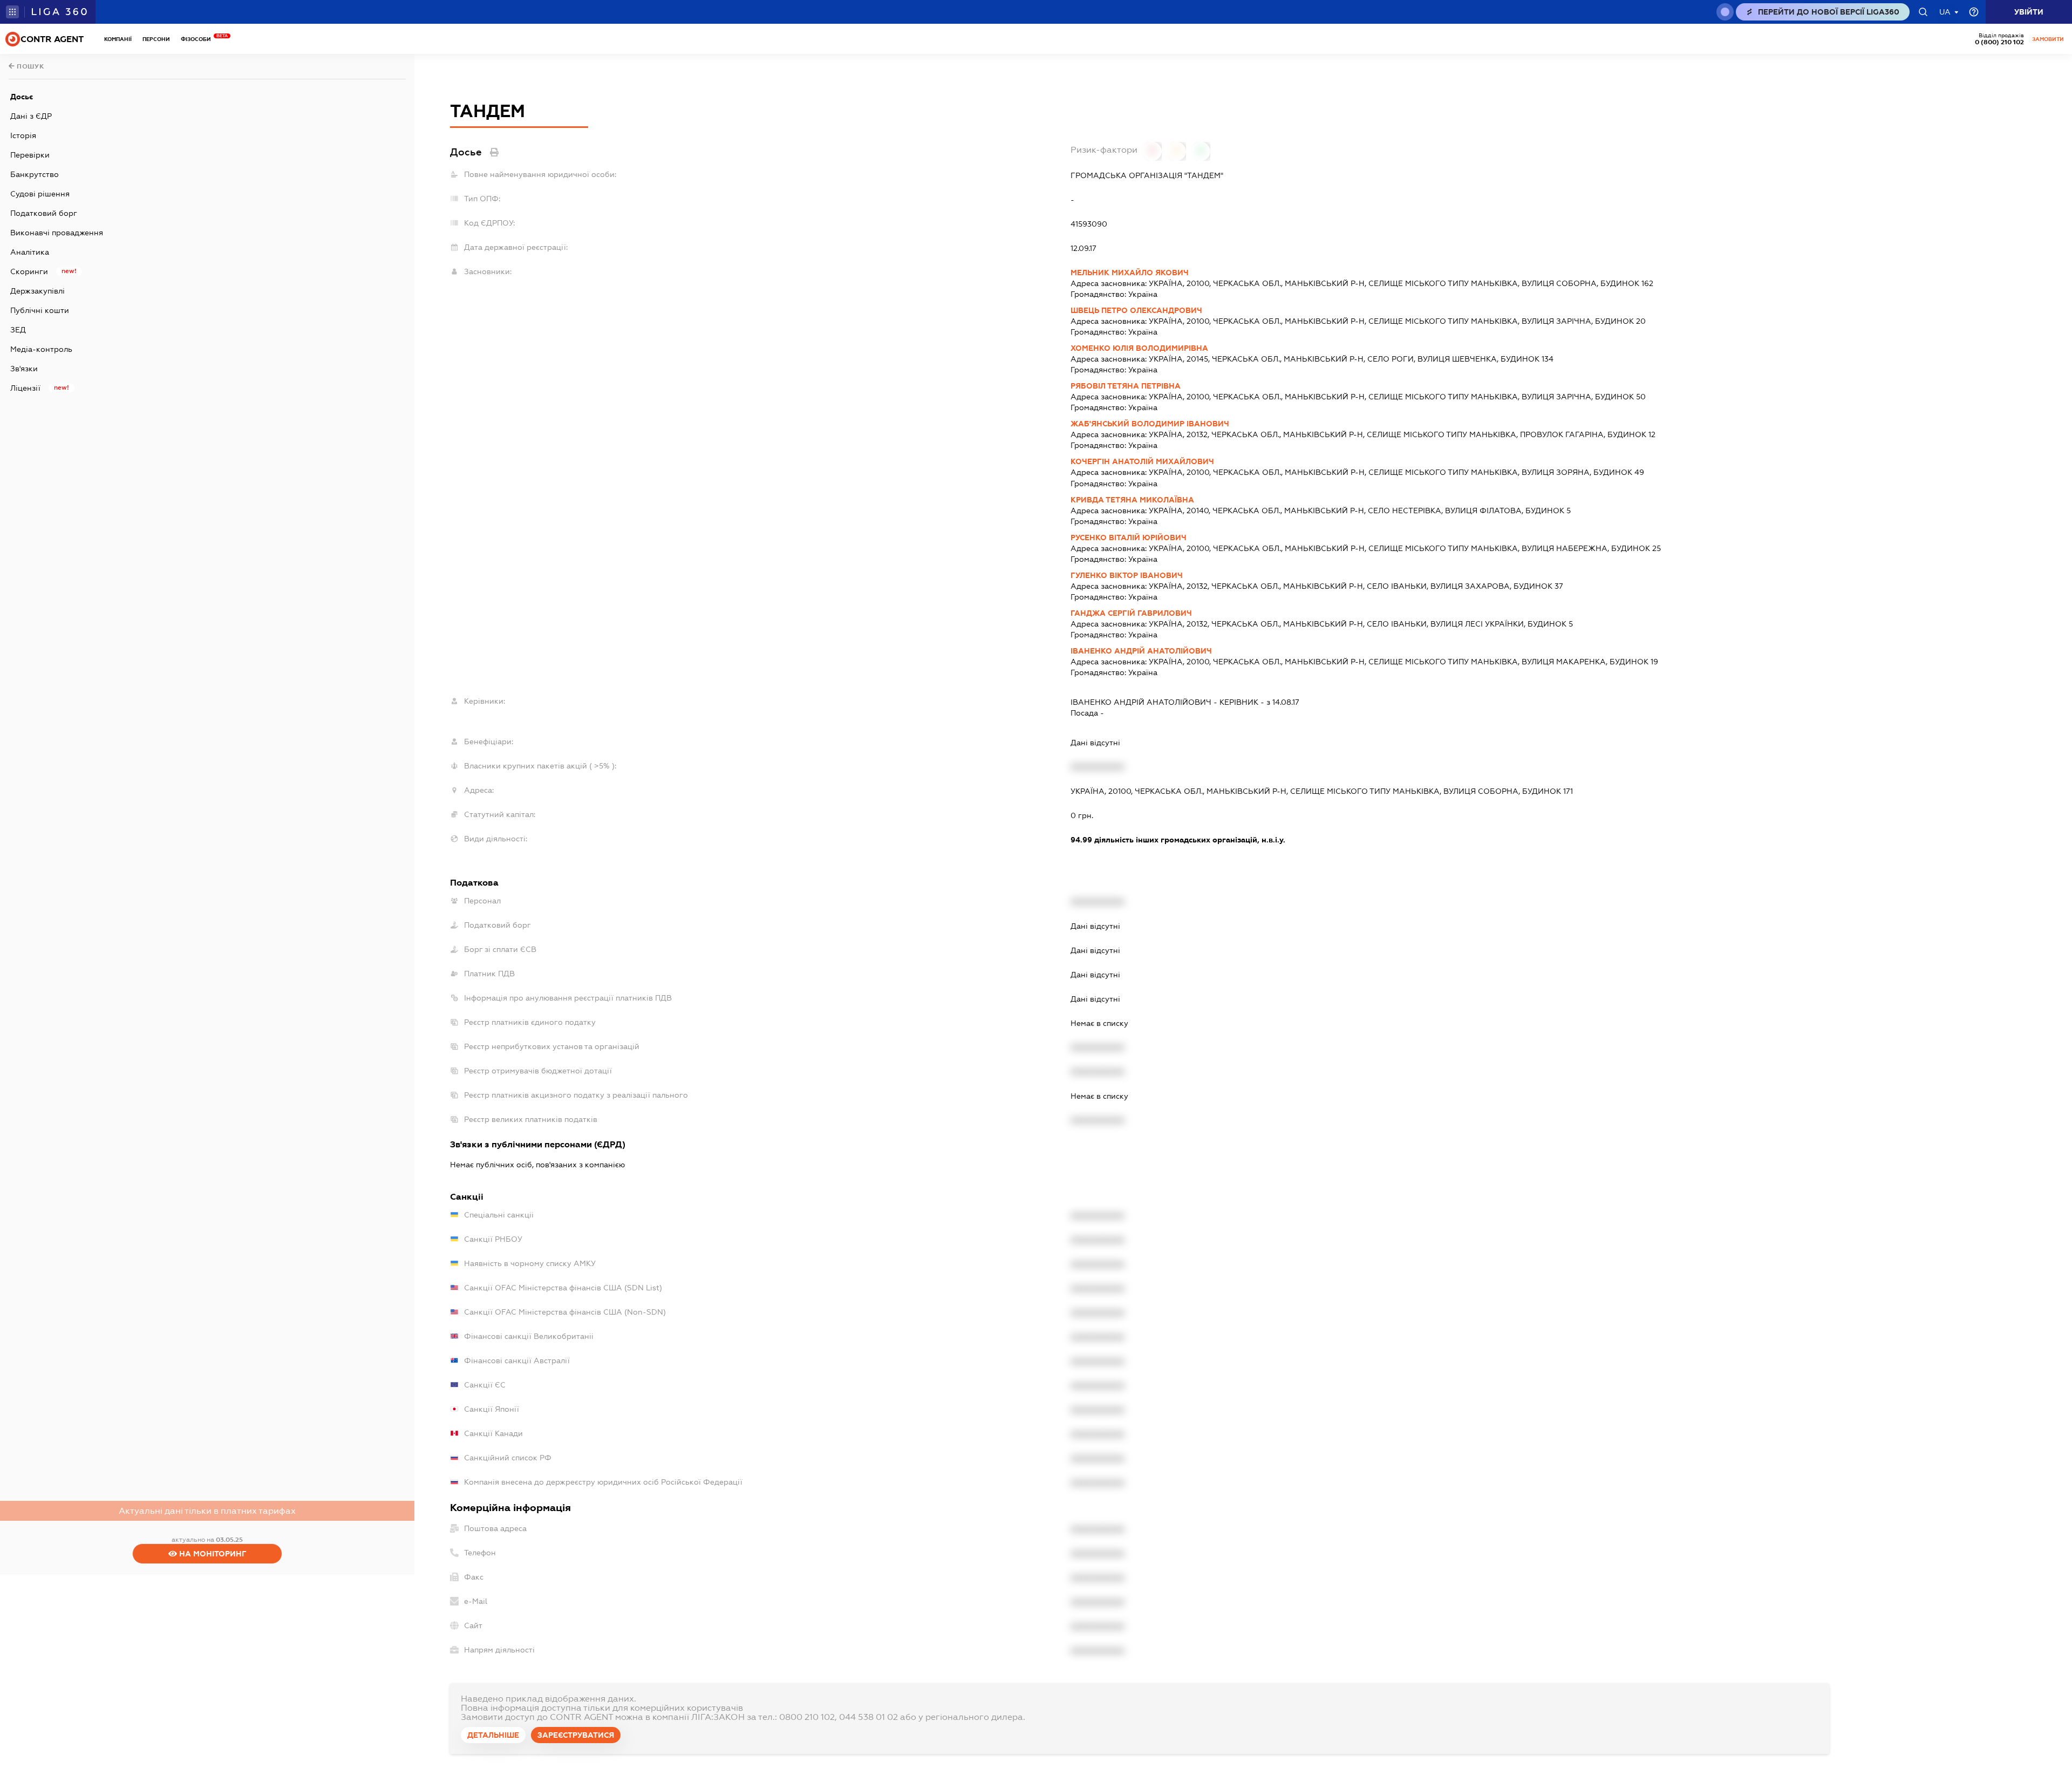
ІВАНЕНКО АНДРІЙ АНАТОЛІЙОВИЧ (1141, 651)
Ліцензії (25, 388)
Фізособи (199, 39)
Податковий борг (44, 213)
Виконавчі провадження (57, 233)
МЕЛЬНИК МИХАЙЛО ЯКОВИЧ (1130, 273)
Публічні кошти (40, 310)
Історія (23, 135)
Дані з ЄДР (31, 116)
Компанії (118, 39)
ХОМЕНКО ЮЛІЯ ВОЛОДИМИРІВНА (1139, 348)
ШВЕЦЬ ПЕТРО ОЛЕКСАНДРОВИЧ (1136, 310)
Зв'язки (24, 369)
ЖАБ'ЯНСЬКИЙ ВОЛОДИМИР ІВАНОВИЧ (1150, 424)
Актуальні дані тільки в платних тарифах (207, 1511)
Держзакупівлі (38, 291)
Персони (156, 39)
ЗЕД (18, 330)
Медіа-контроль (41, 349)
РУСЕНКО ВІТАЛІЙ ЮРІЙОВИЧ (1129, 538)
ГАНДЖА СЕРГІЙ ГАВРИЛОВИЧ (1131, 613)
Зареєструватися (576, 1735)
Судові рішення (40, 194)
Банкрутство (35, 174)
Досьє (22, 97)
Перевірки (30, 155)
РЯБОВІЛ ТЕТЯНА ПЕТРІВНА (1126, 386)
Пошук (30, 66)
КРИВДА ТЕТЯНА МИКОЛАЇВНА (1132, 500)
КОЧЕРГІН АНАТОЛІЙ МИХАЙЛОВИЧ (1142, 461)
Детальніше (493, 1735)
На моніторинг (212, 1554)
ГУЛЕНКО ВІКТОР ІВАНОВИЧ (1127, 575)
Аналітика (30, 252)
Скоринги (29, 271)
